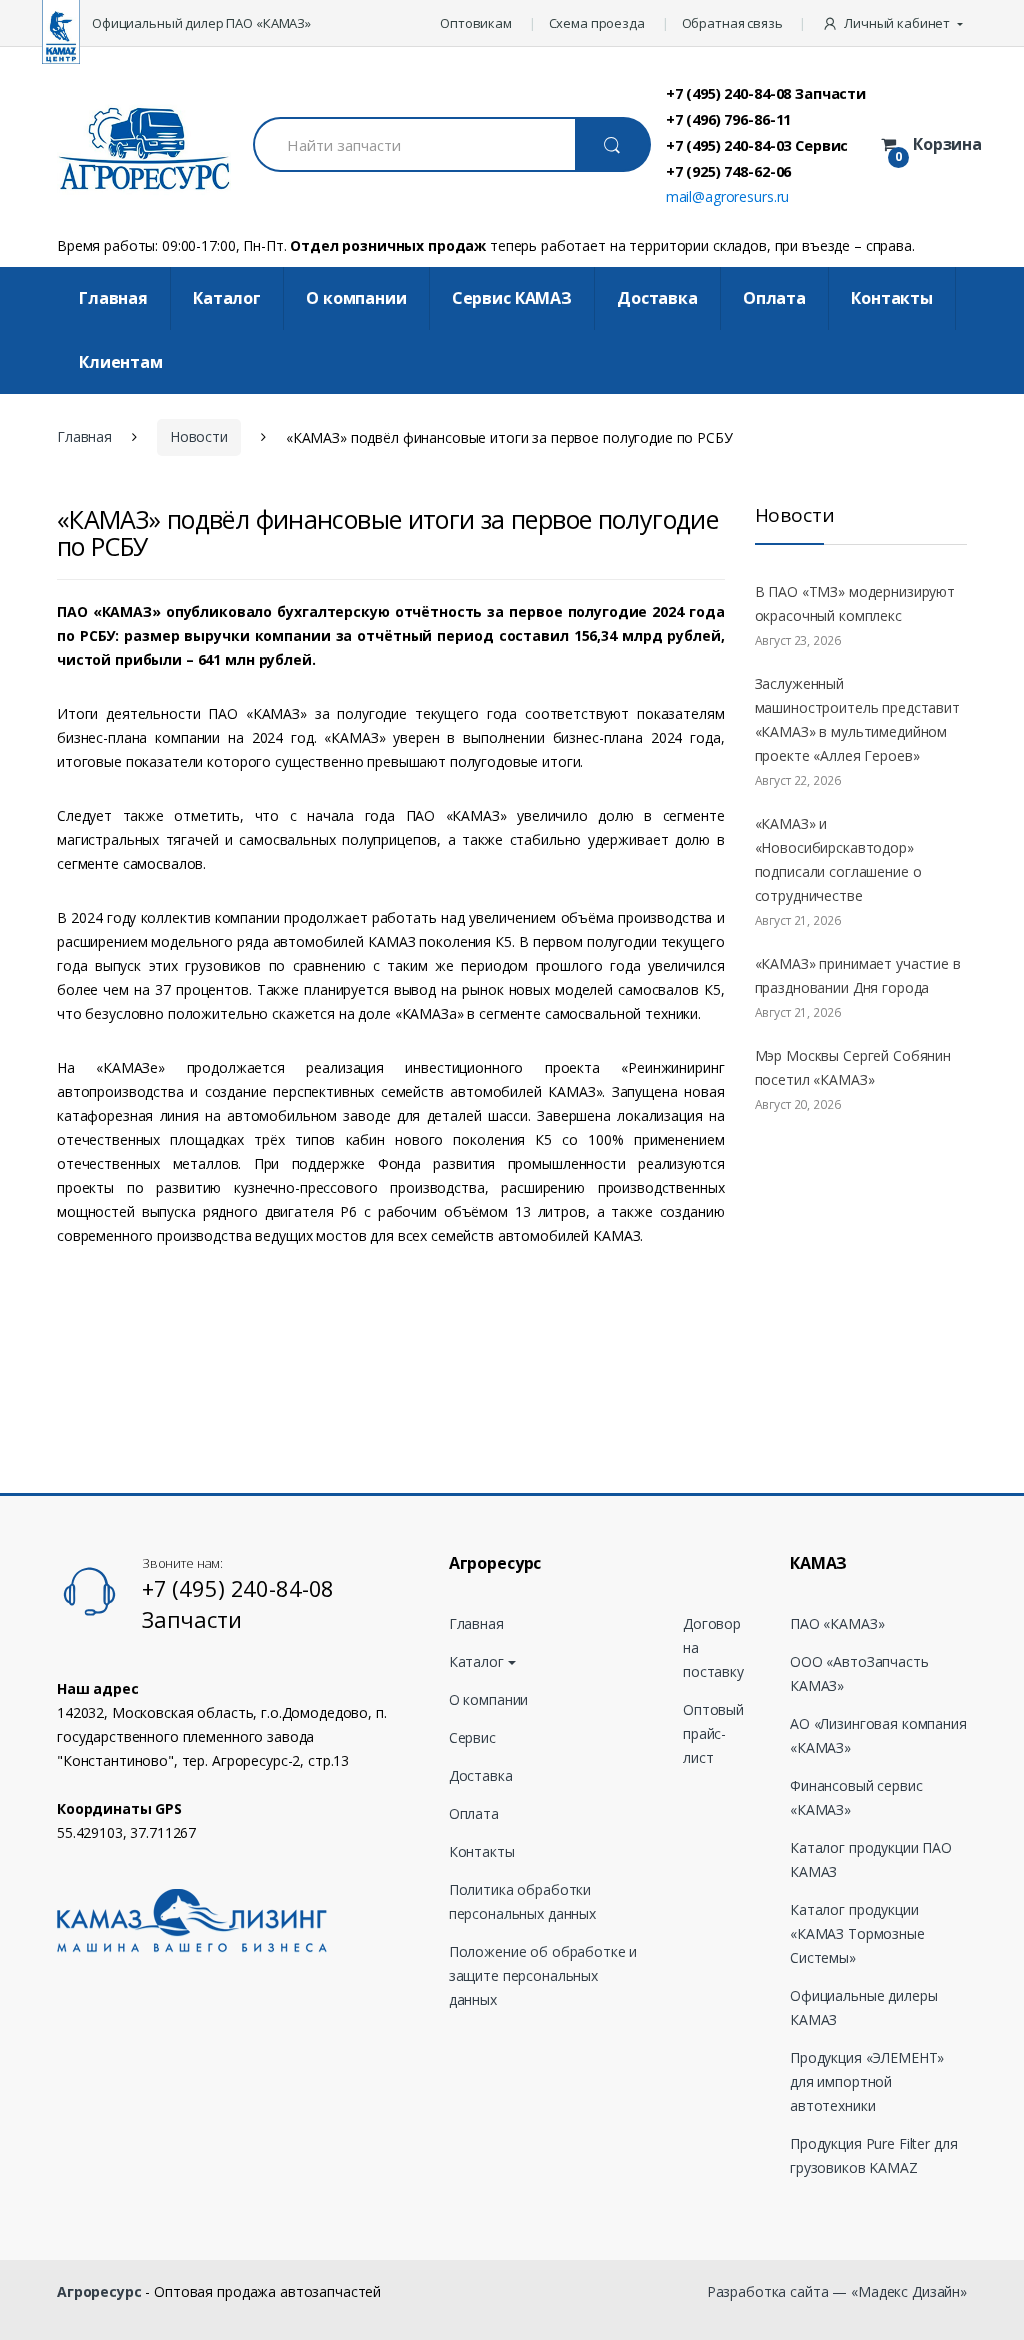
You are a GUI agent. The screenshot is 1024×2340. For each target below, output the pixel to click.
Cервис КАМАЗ (512, 298)
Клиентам (121, 362)
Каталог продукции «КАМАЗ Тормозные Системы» (857, 1933)
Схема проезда (597, 23)
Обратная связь (732, 23)
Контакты (892, 298)
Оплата (774, 298)
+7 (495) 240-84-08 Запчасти (766, 93)
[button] (894, 23)
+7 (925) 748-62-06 (728, 171)
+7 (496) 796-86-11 (728, 119)
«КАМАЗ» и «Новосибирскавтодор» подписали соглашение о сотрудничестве (838, 859)
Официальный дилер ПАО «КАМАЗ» (201, 23)
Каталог (227, 298)
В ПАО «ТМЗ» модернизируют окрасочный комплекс (855, 603)
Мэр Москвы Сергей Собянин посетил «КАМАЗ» (853, 1067)
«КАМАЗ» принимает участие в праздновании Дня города (858, 975)
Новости (199, 436)
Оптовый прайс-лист (713, 1733)
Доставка (657, 298)
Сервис (472, 1737)
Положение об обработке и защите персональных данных (543, 1975)
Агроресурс (99, 2291)
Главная (113, 298)
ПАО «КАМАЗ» (837, 1623)
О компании (356, 298)
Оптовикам (476, 23)
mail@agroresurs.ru (727, 196)
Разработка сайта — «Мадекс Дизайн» (837, 2291)
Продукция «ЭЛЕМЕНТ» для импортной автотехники (867, 2081)
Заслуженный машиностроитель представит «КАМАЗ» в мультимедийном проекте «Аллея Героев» (857, 719)
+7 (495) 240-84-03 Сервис (757, 145)
